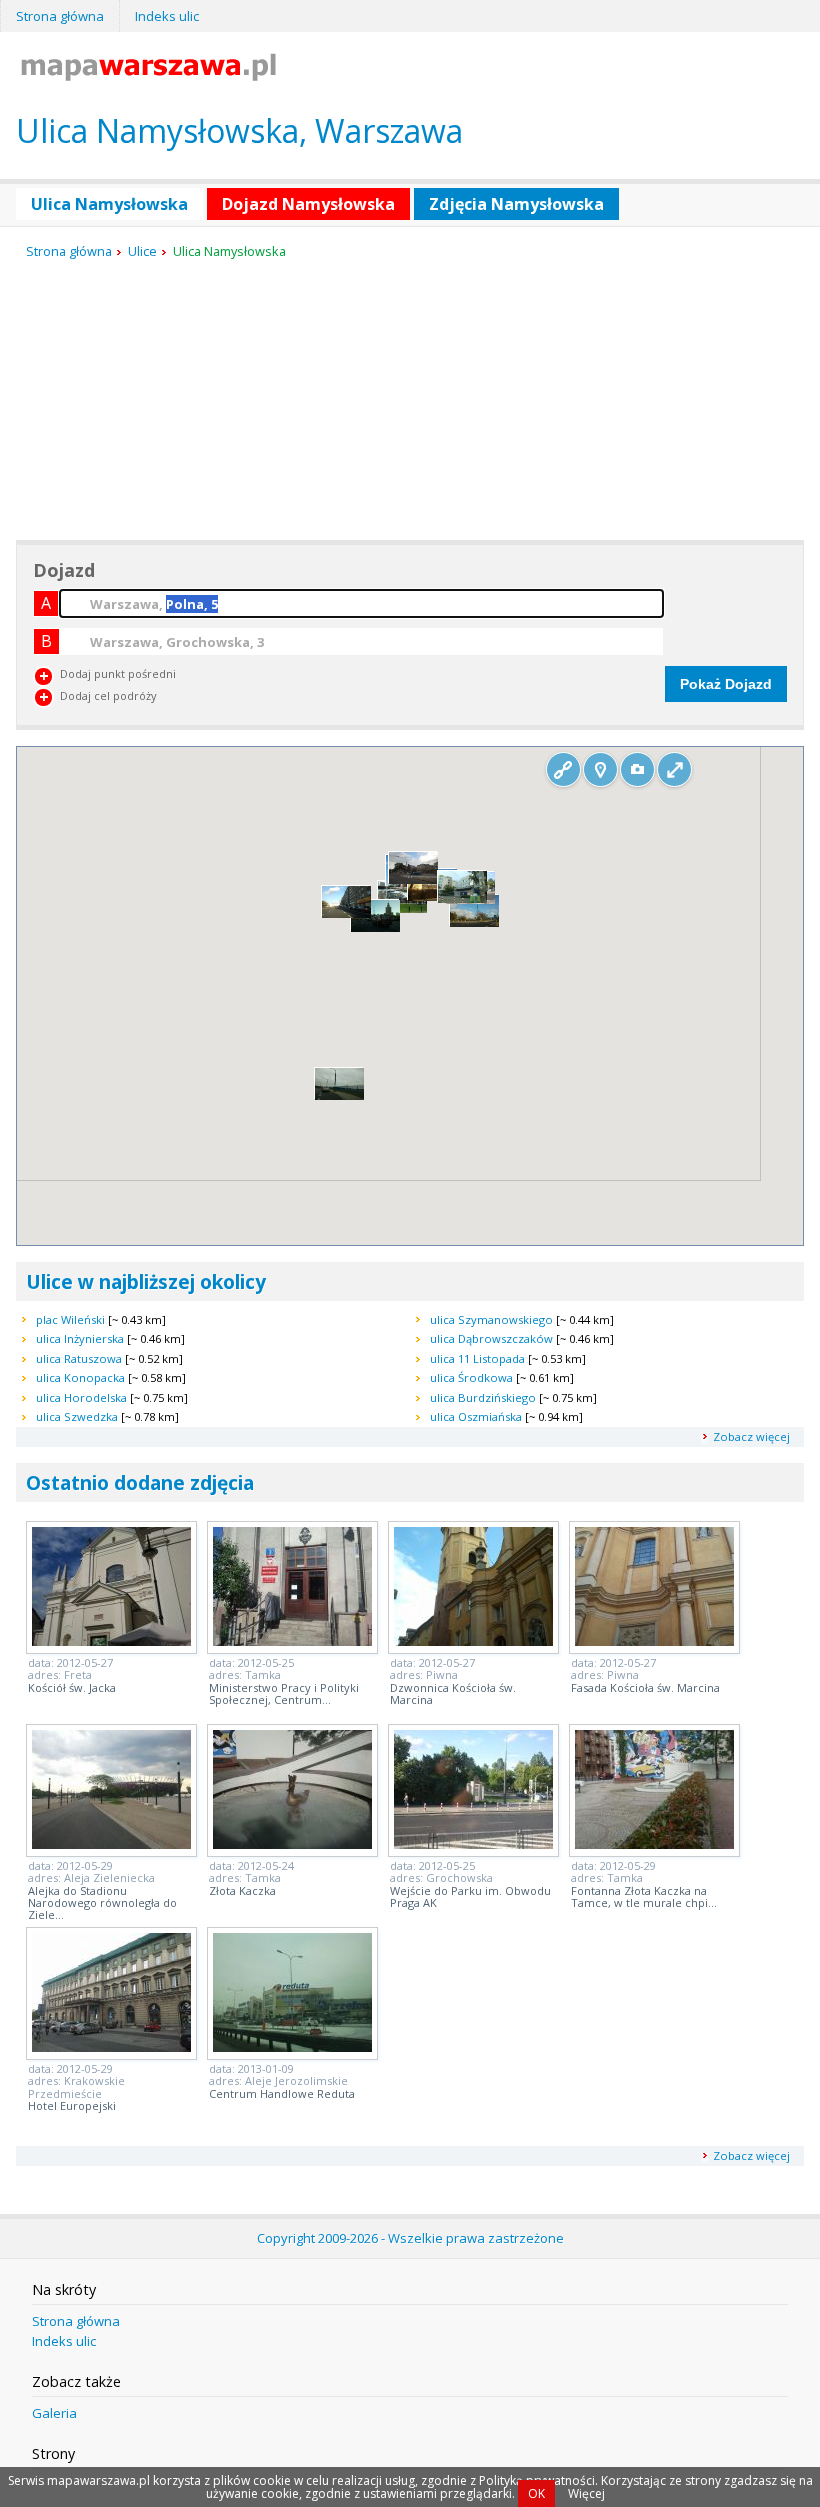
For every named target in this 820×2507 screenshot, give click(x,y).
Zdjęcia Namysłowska (516, 204)
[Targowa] (413, 880)
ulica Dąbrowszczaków (491, 1338)
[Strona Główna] (148, 75)
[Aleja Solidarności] (346, 913)
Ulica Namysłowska (109, 204)
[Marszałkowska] (375, 927)
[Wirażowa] (339, 1095)
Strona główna (60, 16)
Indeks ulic (167, 16)
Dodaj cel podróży (108, 695)
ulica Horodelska (81, 1397)
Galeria (54, 2413)
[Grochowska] (462, 898)
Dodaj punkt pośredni (118, 673)
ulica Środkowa (471, 1377)
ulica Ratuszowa (79, 1358)
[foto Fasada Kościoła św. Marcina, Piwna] (654, 1640)
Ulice (142, 251)
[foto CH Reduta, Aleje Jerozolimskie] (292, 2046)
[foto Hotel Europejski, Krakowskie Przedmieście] (111, 2046)
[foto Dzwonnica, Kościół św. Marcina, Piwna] (473, 1640)
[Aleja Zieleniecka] (432, 897)
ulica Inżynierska (80, 1338)
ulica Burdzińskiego (483, 1397)
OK (536, 2493)
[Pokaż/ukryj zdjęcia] (637, 769)
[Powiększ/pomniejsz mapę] (674, 769)
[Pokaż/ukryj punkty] (600, 769)
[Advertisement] (166, 401)
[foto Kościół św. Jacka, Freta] (111, 1640)
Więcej (586, 2493)
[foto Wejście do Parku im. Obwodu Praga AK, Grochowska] (473, 1843)
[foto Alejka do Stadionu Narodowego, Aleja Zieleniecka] (111, 1843)
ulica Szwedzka (77, 1416)
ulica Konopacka (80, 1377)
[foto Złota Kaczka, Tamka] (292, 1843)
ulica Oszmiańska (476, 1416)
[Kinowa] (474, 922)
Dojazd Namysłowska (308, 204)
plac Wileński (70, 1319)
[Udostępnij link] (563, 769)
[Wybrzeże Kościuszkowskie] (402, 908)
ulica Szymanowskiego (491, 1319)
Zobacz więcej (751, 1436)
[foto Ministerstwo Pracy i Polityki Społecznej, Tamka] (292, 1640)
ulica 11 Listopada (477, 1358)
